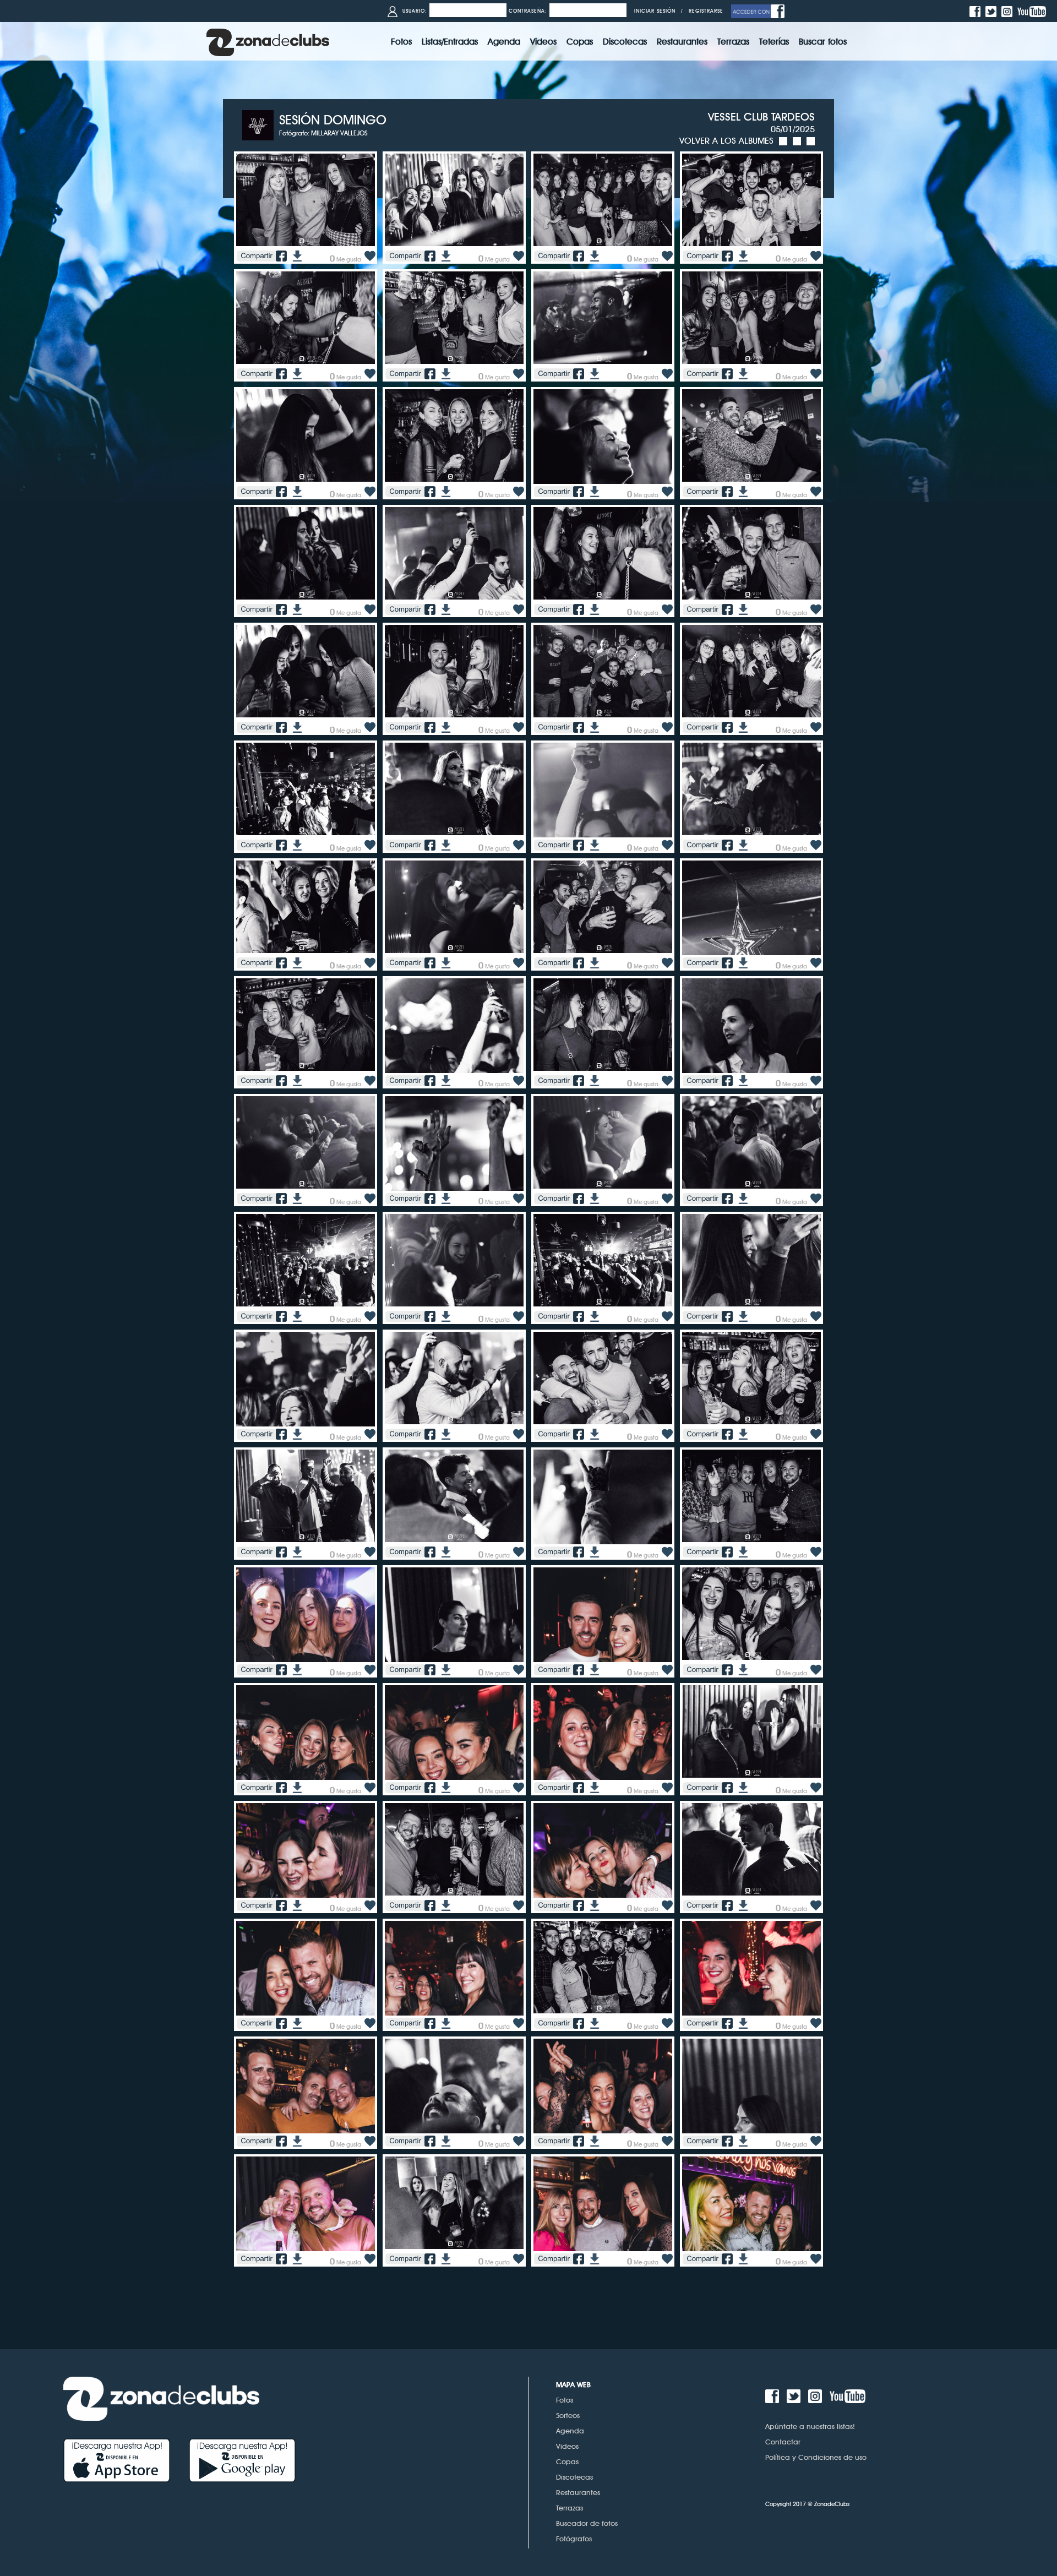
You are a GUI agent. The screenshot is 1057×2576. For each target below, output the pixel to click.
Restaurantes (578, 2492)
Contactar (783, 2442)
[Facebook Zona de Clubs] (976, 11)
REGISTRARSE (706, 11)
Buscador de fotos (587, 2523)
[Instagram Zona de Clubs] (1008, 11)
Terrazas (570, 2508)
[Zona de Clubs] (268, 41)
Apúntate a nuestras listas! (810, 2426)
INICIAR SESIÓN (655, 11)
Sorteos (568, 2415)
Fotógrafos (574, 2539)
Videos (567, 2446)
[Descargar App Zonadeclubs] (126, 2460)
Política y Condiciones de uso (816, 2457)
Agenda (570, 2431)
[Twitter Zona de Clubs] (992, 11)
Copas (567, 2461)
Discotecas (574, 2477)
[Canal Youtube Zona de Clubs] (1033, 11)
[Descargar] (296, 255)
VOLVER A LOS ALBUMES (726, 141)
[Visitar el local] (261, 124)
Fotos (565, 2400)
